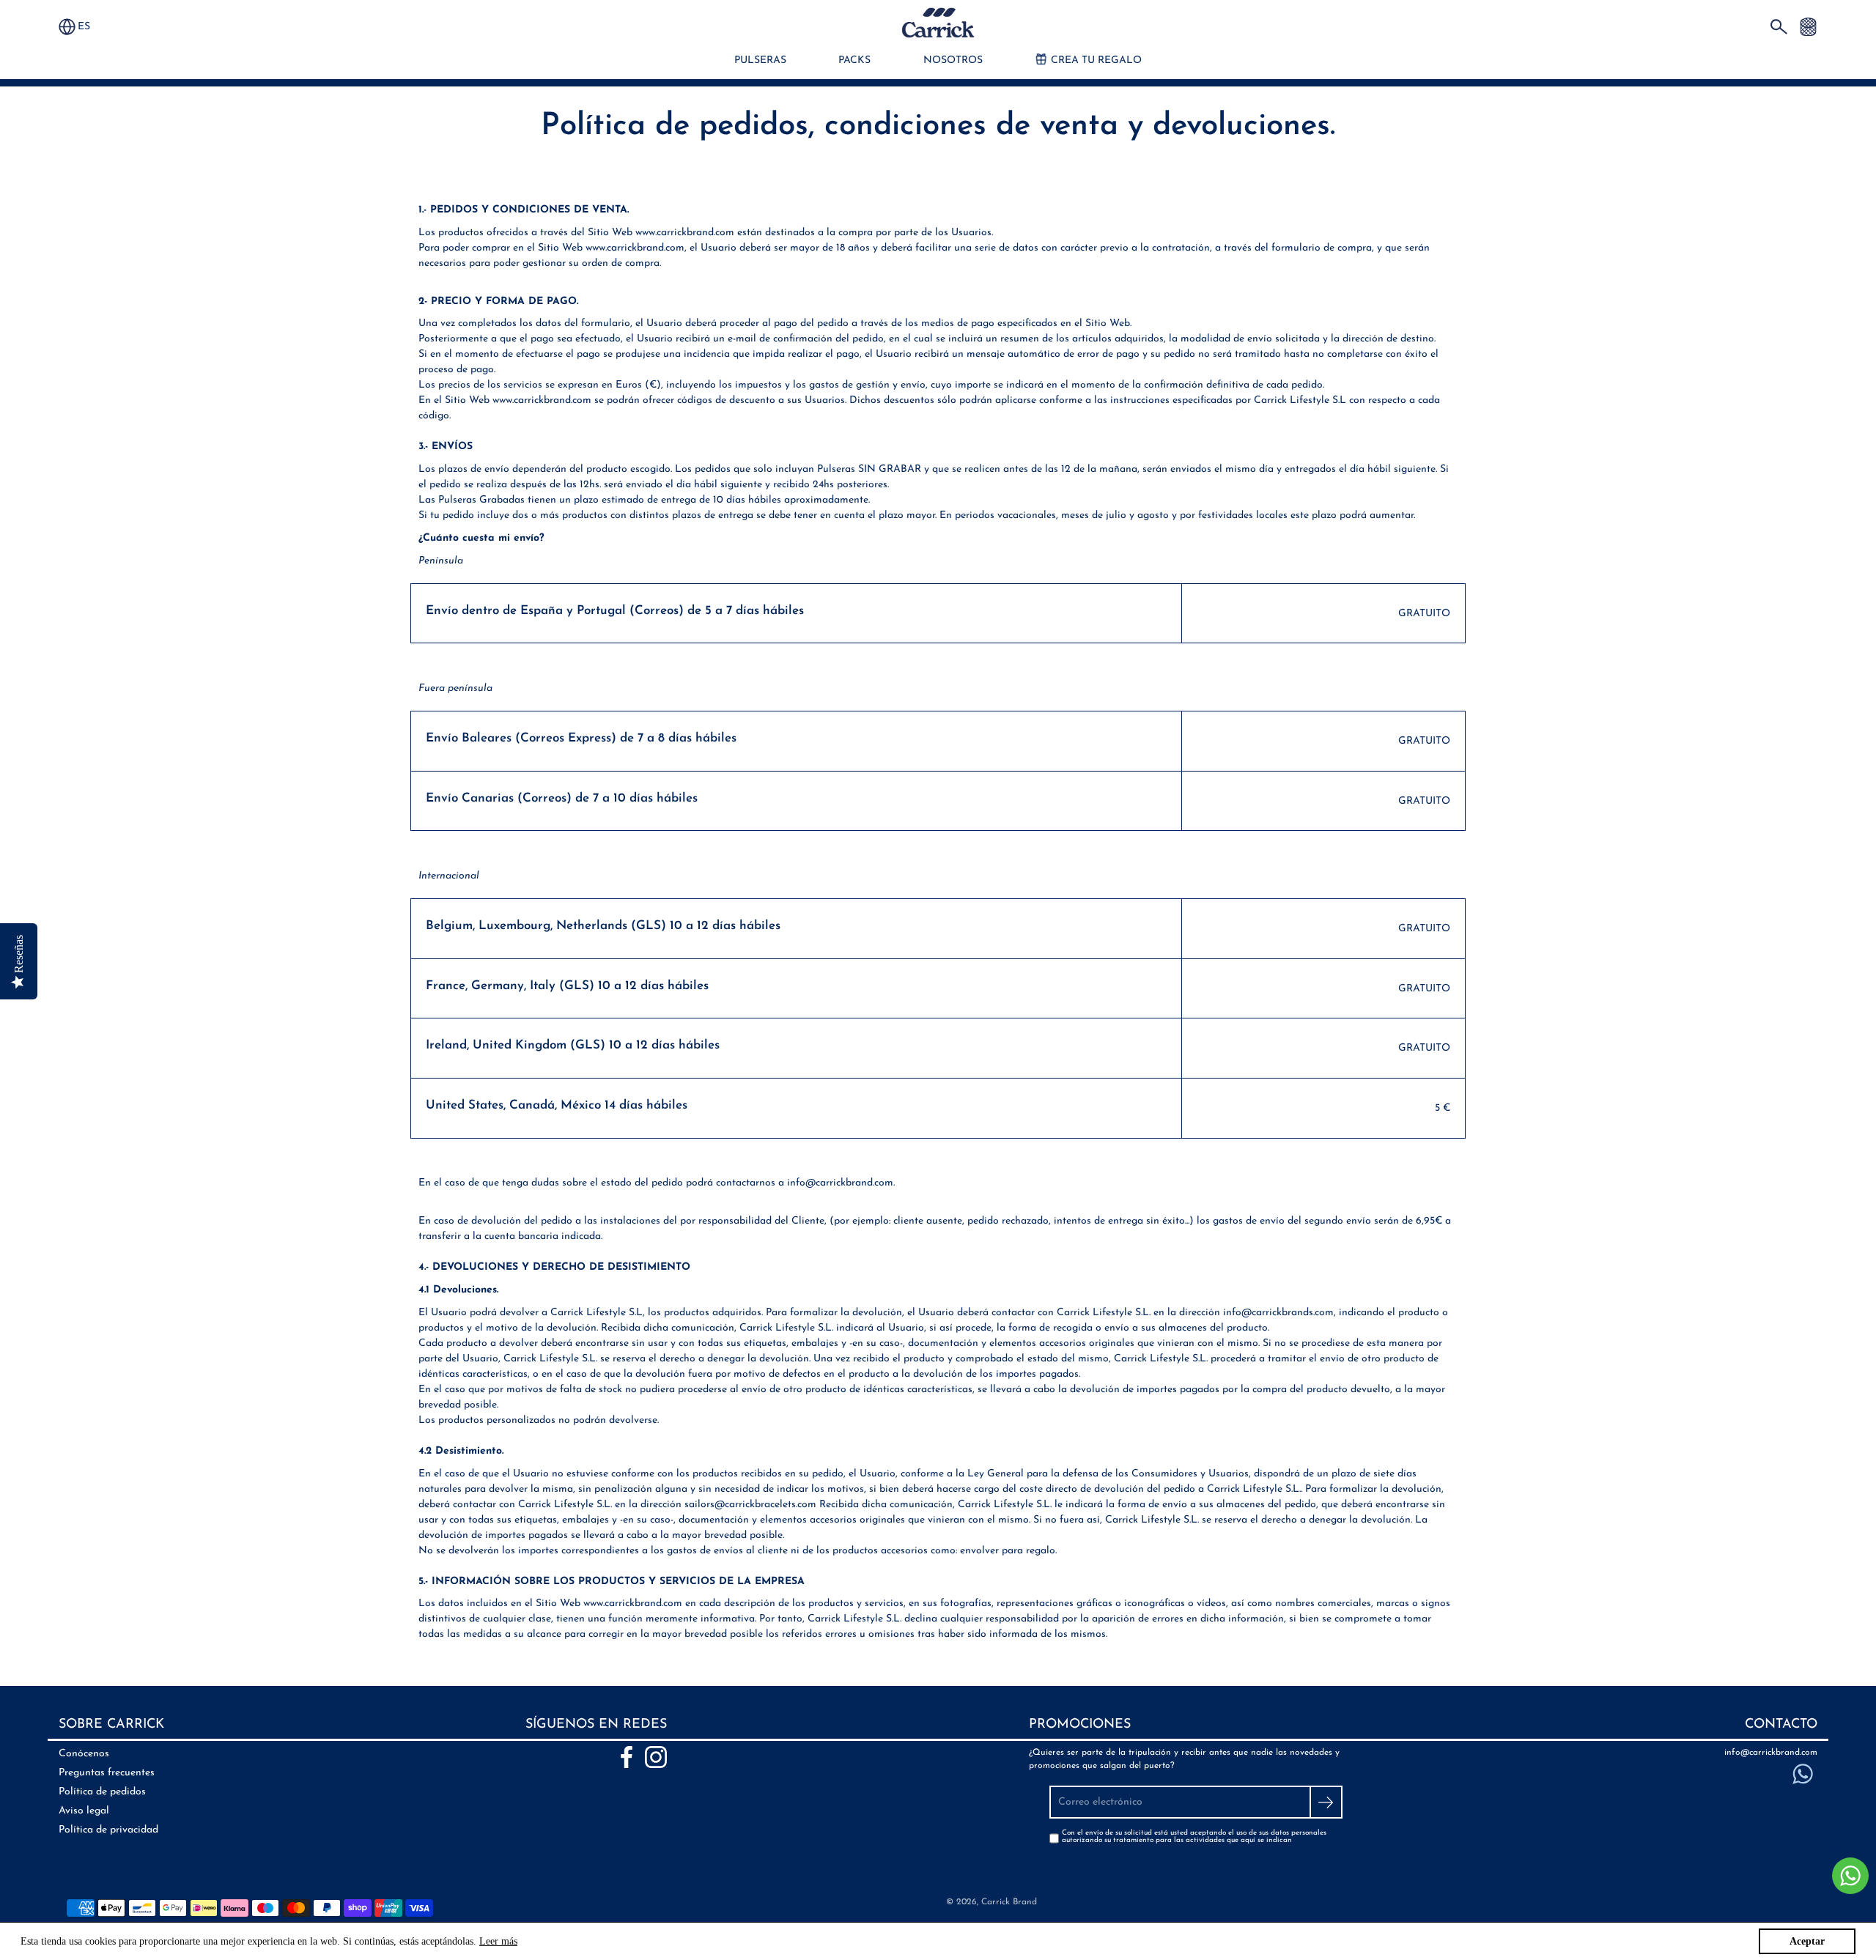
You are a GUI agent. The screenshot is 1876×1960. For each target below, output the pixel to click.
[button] (91, 27)
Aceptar (1807, 1941)
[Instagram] (656, 1757)
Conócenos (84, 1754)
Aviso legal (84, 1811)
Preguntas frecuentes (107, 1773)
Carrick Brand (1009, 1902)
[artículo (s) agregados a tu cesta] (1808, 26)
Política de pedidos (102, 1792)
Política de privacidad (108, 1830)
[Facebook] (627, 1757)
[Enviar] (1326, 1802)
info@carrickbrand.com (1771, 1753)
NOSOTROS (953, 60)
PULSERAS (760, 60)
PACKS (854, 60)
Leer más (498, 1941)
